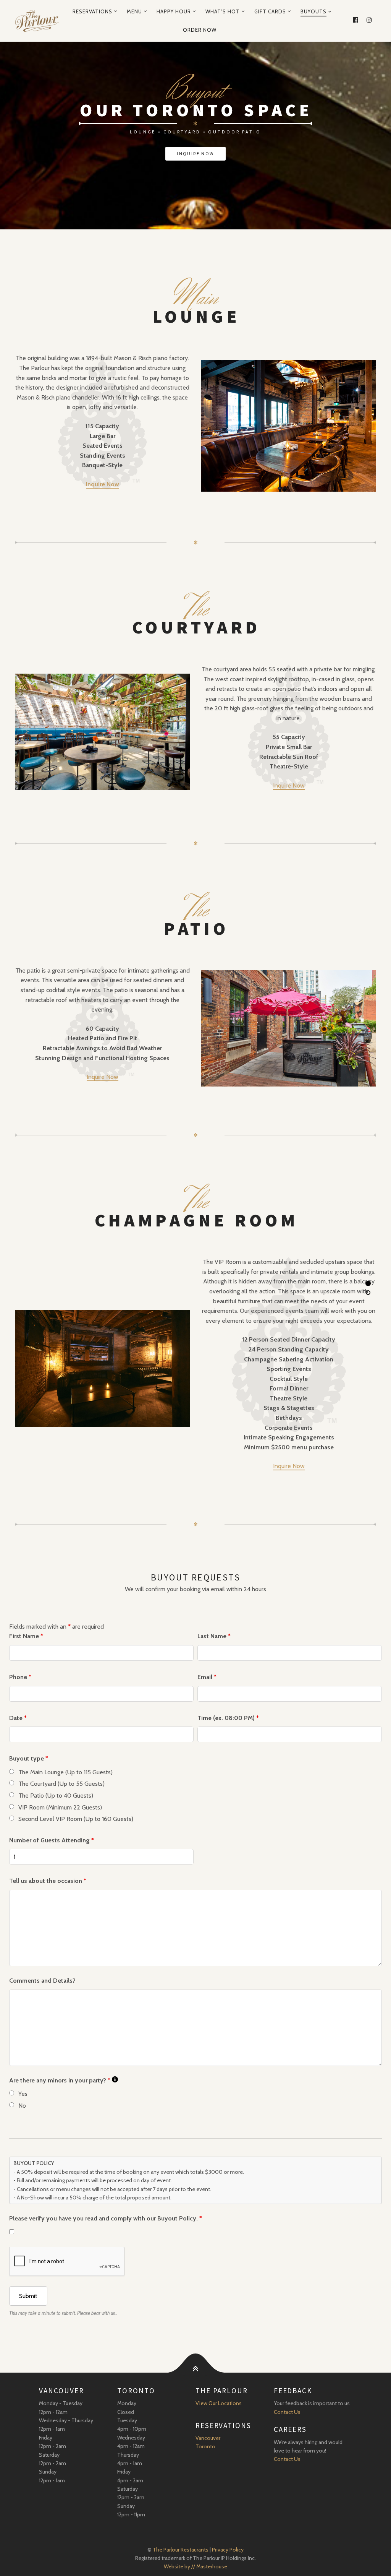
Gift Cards (270, 11)
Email (207, 1677)
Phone (20, 1677)
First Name (26, 1636)
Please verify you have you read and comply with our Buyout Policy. (106, 2218)
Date (18, 1718)
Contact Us (287, 2412)
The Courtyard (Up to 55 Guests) (61, 1784)
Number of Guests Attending (52, 1840)
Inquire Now (289, 785)
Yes (23, 2094)
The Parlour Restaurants (181, 2550)
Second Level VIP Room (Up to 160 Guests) (76, 1819)
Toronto (205, 2446)
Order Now (200, 30)
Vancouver (208, 2438)
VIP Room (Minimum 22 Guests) (60, 1807)
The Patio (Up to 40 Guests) (56, 1796)
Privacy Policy (228, 2550)
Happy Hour (174, 11)
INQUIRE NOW (195, 153)
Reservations (92, 11)
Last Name (214, 1636)
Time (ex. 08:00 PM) (228, 1718)
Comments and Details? (42, 1981)
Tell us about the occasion (48, 1881)
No (22, 2106)
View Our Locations (219, 2403)
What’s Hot (223, 11)
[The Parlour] (37, 21)
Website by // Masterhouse (195, 2566)
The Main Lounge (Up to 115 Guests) (65, 1772)
